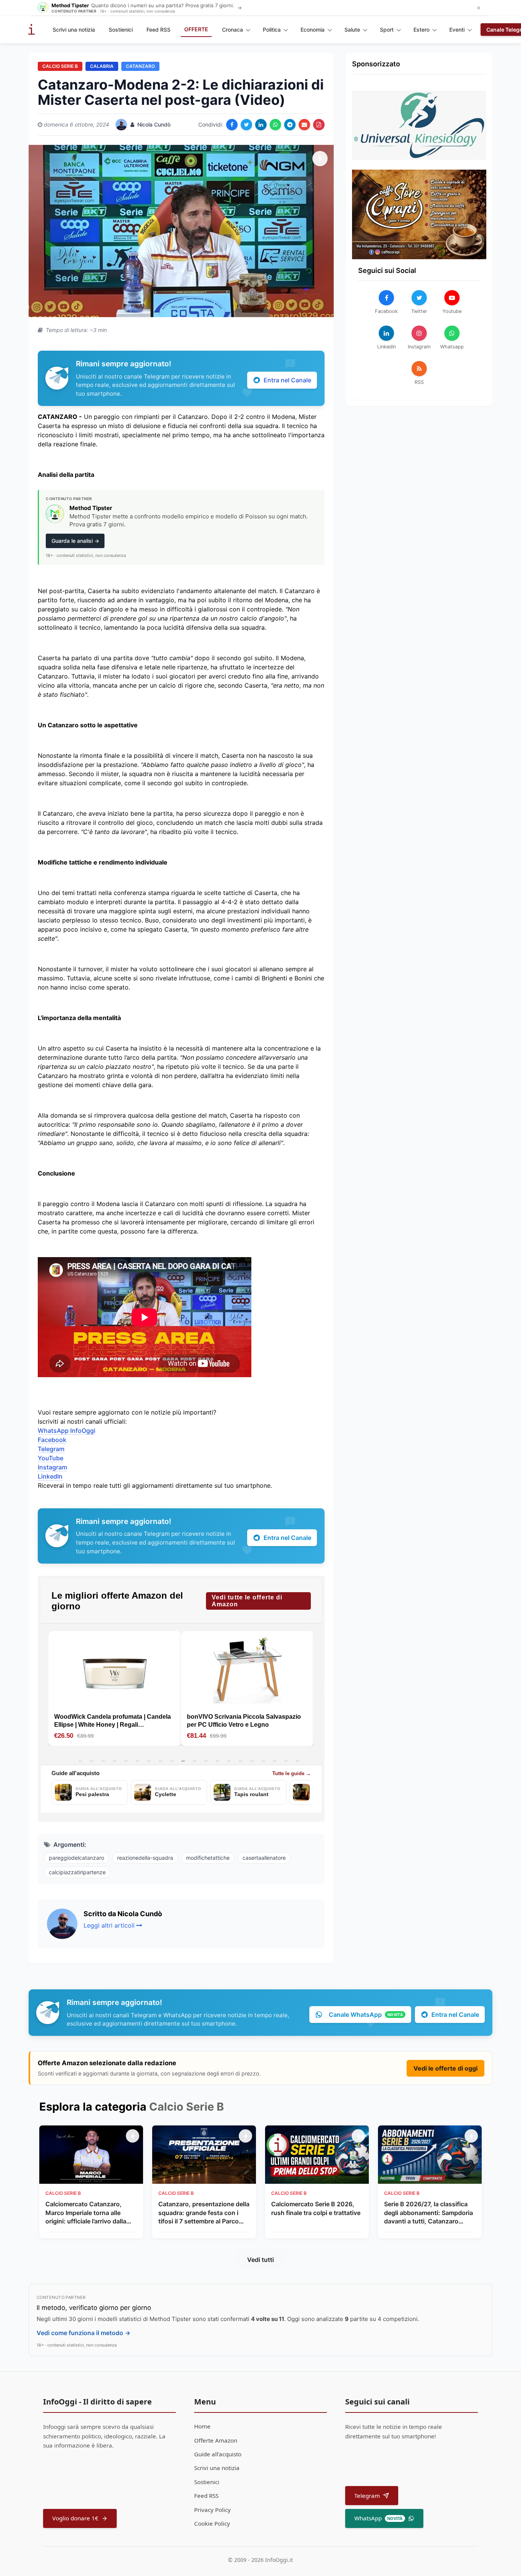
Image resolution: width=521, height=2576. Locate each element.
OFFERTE (196, 29)
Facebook (52, 1440)
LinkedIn (50, 1476)
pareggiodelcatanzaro (76, 1858)
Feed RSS (158, 30)
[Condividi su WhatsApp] (275, 125)
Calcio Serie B (60, 66)
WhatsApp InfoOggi (67, 1431)
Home (202, 2426)
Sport (387, 30)
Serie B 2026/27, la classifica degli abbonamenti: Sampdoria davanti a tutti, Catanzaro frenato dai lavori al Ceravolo (429, 2213)
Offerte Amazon (216, 2440)
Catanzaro (140, 66)
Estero (421, 30)
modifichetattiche (208, 1858)
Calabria (102, 66)
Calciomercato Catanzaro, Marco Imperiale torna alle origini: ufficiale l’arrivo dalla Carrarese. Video (86, 2213)
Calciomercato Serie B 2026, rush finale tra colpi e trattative (316, 2208)
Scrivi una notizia (74, 30)
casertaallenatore (264, 1858)
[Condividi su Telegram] (290, 125)
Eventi (457, 30)
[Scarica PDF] (319, 125)
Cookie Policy (212, 2523)
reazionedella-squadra (145, 1858)
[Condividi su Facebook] (232, 125)
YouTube (51, 1458)
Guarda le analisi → (75, 541)
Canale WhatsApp (366, 2015)
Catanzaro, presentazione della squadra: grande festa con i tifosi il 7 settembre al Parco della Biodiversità (204, 2213)
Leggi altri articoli (109, 1925)
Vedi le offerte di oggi (445, 2068)
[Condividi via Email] (304, 125)
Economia (313, 30)
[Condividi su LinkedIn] (261, 125)
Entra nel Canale (287, 380)
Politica (272, 30)
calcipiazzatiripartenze (77, 1872)
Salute (352, 30)
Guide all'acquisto (218, 2454)
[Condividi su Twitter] (246, 125)
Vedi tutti (260, 2260)
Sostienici (121, 30)
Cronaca (232, 30)
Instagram (52, 1467)
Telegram (51, 1449)
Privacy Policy (212, 2510)
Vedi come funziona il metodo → (84, 2333)
